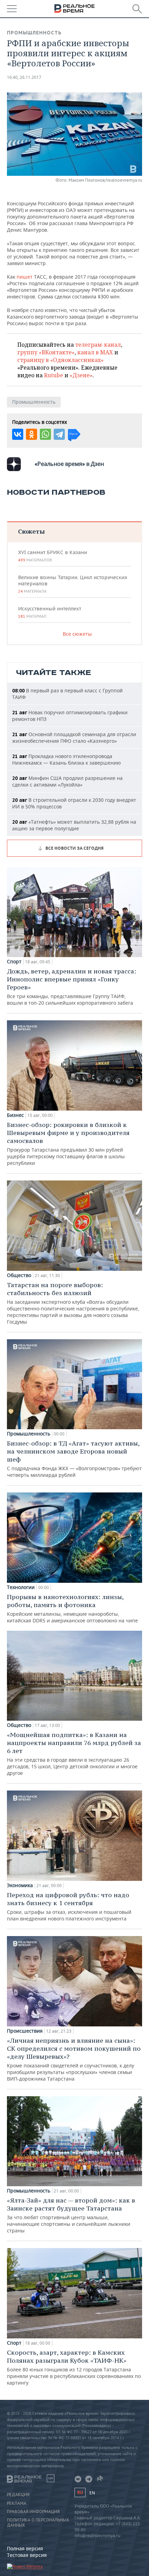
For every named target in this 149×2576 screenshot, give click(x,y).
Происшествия (25, 2031)
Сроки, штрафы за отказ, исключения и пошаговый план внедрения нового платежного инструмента (69, 1906)
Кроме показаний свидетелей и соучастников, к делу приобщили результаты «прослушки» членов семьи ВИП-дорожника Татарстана (74, 2059)
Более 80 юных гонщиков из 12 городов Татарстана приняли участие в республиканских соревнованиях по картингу (74, 2367)
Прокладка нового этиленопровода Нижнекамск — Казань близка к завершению (67, 759)
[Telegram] (59, 434)
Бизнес (15, 1115)
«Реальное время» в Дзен (69, 464)
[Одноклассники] (32, 434)
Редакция (18, 2495)
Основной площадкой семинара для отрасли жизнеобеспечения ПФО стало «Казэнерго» (74, 738)
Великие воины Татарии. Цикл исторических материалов (73, 584)
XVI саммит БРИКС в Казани (52, 556)
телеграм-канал (98, 345)
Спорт (14, 962)
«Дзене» (81, 375)
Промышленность (34, 33)
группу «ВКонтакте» (46, 352)
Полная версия (25, 2548)
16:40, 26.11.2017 (24, 77)
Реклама (17, 2503)
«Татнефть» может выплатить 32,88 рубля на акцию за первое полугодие (74, 825)
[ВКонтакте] (18, 434)
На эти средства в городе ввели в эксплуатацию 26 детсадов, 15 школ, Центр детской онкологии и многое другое (74, 1754)
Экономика (20, 1885)
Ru (80, 2492)
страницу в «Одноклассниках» (60, 360)
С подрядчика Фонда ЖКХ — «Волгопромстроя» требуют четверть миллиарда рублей (74, 1459)
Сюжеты (31, 531)
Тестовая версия (27, 2555)
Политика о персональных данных (38, 2522)
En (92, 2493)
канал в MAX (95, 352)
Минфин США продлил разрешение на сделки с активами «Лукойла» (67, 781)
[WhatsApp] (45, 434)
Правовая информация (33, 2512)
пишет (25, 277)
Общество (19, 1275)
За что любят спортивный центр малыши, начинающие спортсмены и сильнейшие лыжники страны (71, 2215)
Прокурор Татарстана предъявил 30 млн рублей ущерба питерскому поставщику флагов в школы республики (68, 1143)
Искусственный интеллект (50, 612)
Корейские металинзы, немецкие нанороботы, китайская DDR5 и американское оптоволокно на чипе (72, 1608)
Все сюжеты (77, 634)
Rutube (54, 375)
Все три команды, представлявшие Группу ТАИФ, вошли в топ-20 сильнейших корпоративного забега (72, 987)
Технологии (21, 1587)
